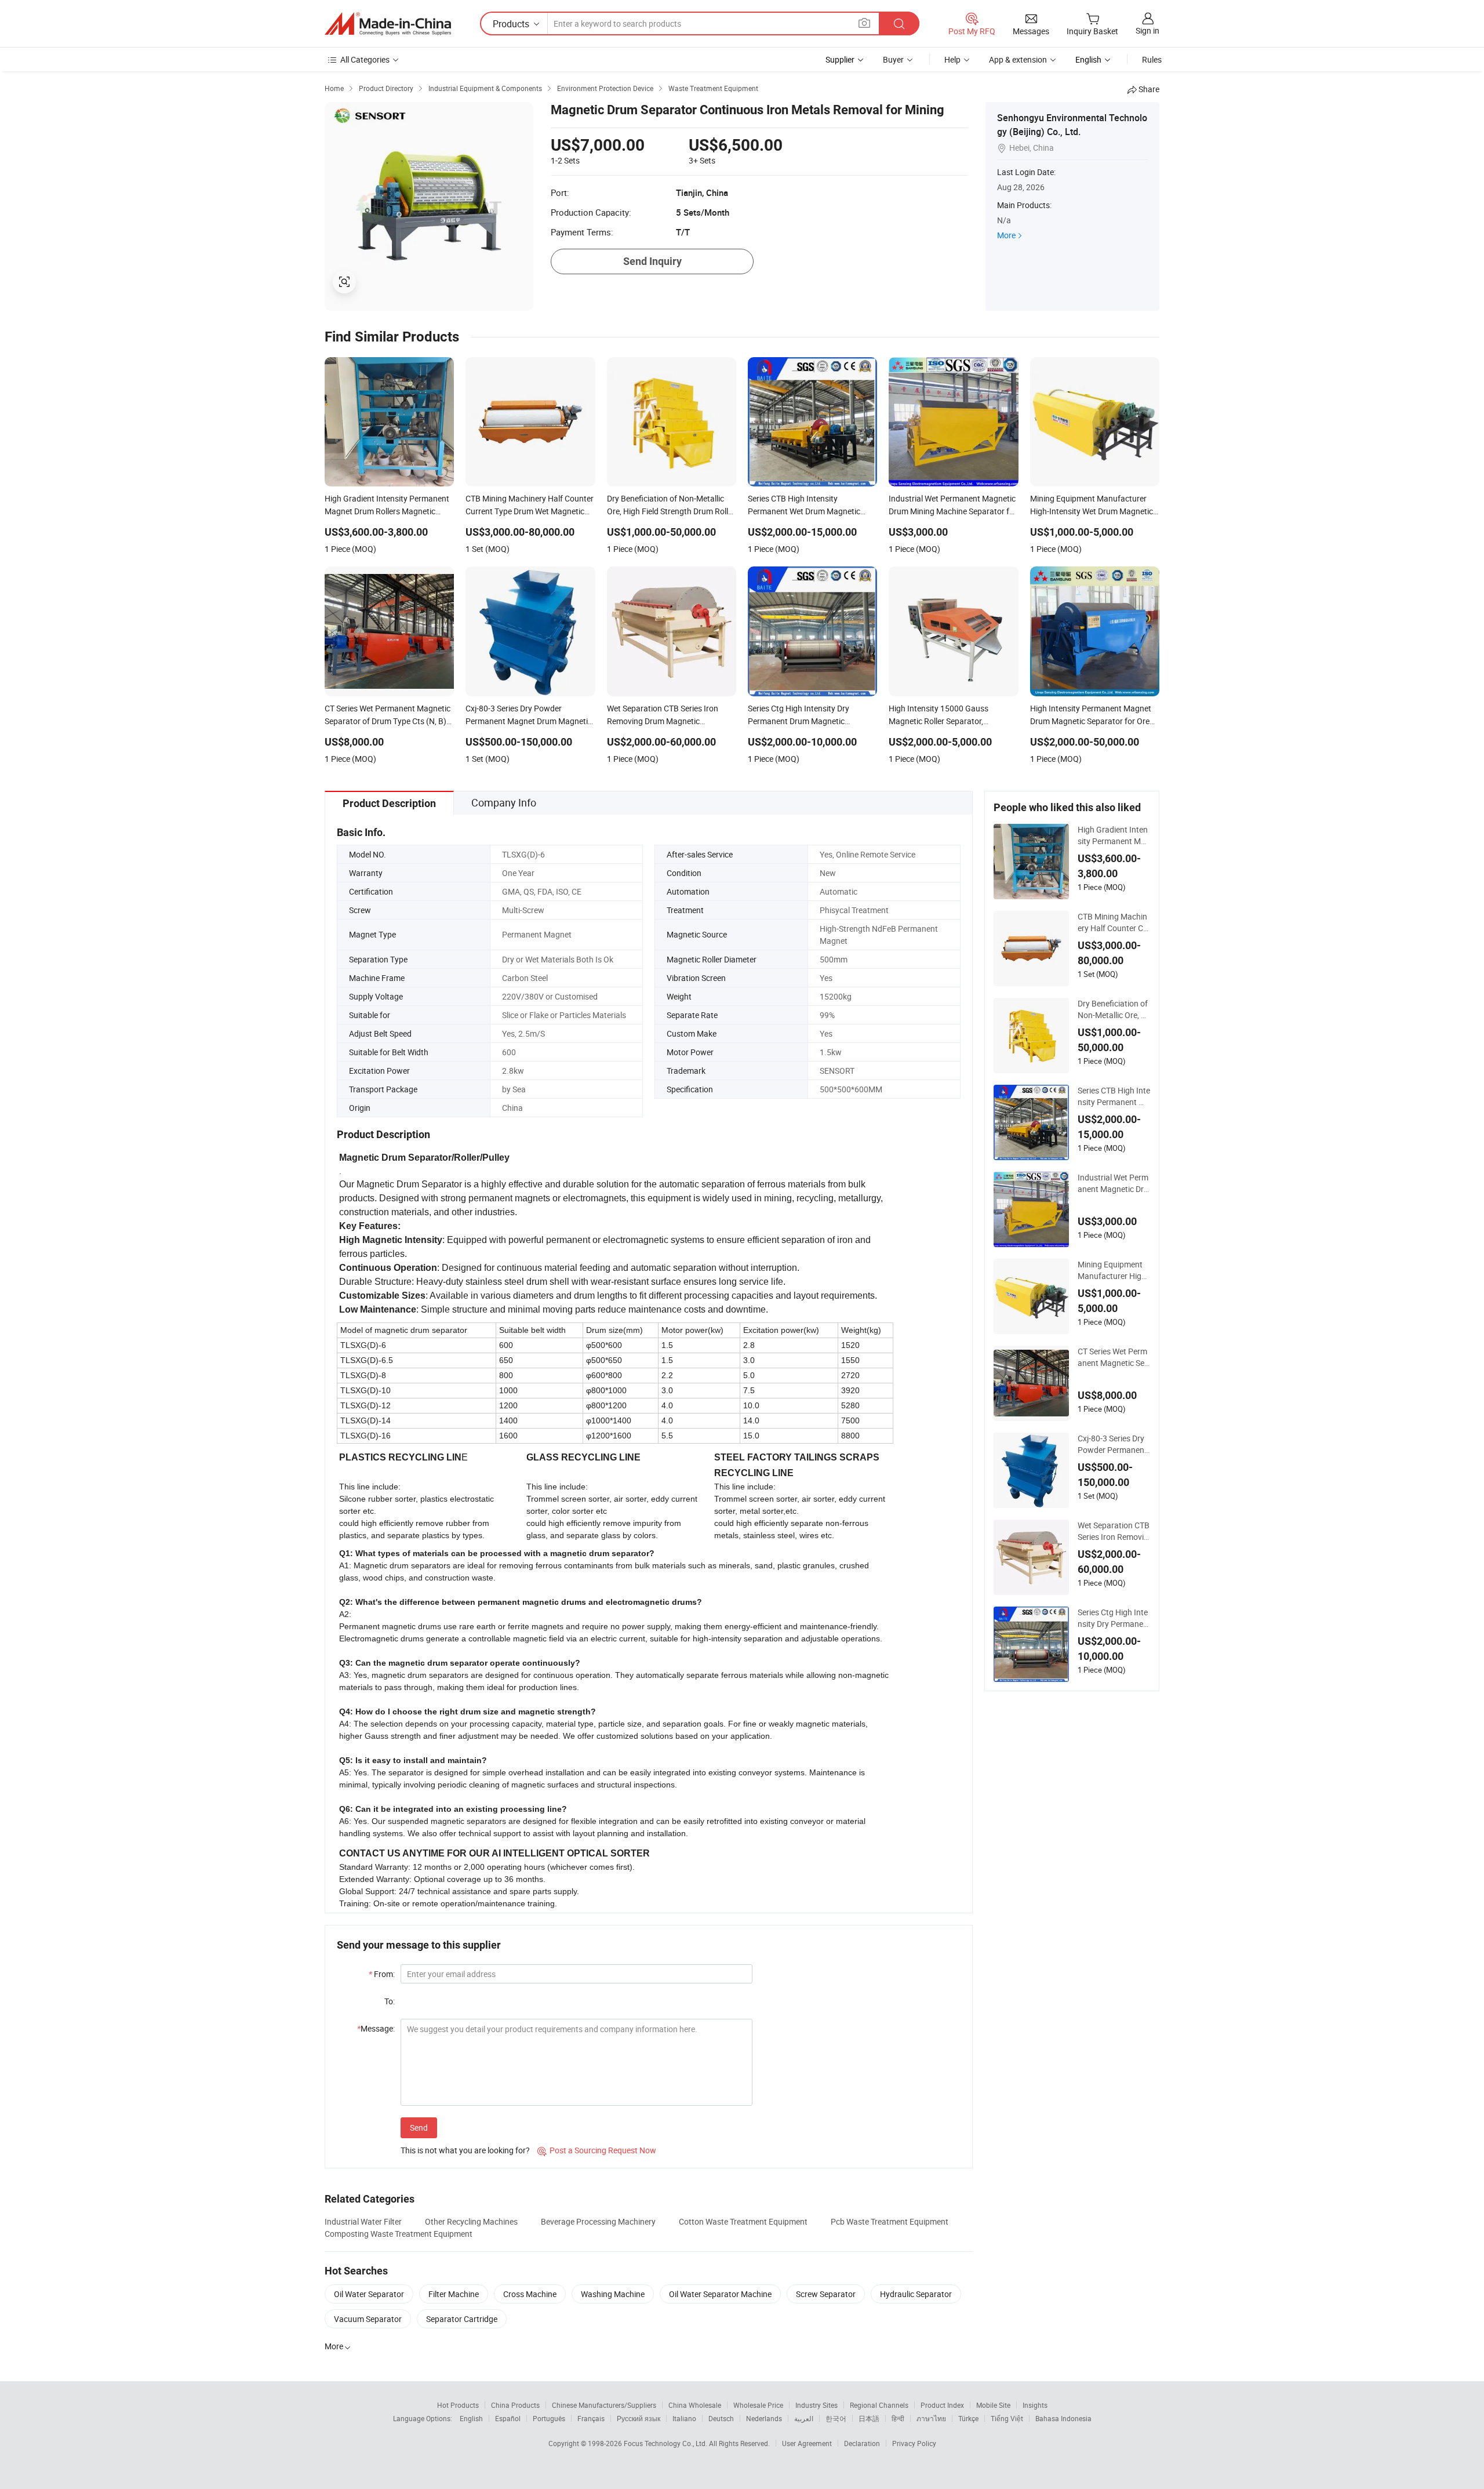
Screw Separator (826, 2294)
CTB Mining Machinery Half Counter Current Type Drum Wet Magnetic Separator (1113, 922)
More (1006, 235)
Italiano (684, 2418)
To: (390, 2001)
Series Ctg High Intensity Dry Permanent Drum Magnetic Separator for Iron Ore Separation (1113, 1618)
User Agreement (807, 2443)
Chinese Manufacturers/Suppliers (604, 2405)
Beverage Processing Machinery (598, 2221)
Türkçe (968, 2418)
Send (419, 2128)
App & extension (1018, 59)
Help (952, 59)
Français (591, 2418)
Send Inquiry (652, 261)
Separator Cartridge (462, 2319)
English (471, 2418)
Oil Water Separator (369, 2294)
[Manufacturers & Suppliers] (388, 24)
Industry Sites (816, 2405)
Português (549, 2418)
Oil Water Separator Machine (720, 2294)
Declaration (862, 2443)
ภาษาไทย (931, 2418)
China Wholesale (695, 2405)
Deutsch (721, 2418)
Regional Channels (879, 2405)
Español (508, 2418)
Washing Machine (613, 2294)
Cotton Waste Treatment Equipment (743, 2221)
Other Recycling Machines (471, 2221)
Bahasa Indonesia (1063, 2418)
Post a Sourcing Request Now (597, 2150)
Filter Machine (454, 2294)
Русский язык (639, 2418)
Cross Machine (530, 2294)
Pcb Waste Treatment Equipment (890, 2221)
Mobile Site (993, 2405)
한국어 (836, 2418)
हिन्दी (898, 2418)
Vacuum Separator (368, 2319)
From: (382, 1974)
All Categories (365, 59)
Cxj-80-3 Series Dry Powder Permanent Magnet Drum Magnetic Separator (1114, 1444)
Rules (1152, 59)
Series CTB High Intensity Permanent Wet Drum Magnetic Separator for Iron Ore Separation (1114, 1096)
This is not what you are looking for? (465, 2150)
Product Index (942, 2405)
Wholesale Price (758, 2405)
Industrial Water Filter (363, 2221)
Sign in (1147, 30)
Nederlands (764, 2418)
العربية (804, 2418)
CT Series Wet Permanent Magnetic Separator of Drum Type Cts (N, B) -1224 (1114, 1357)
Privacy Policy (914, 2443)
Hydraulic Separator (916, 2294)
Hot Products (458, 2405)
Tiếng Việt (1007, 2418)
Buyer (893, 59)
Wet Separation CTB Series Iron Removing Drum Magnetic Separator (1114, 1531)
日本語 (869, 2418)
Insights (1035, 2405)
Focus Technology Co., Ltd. (666, 2443)
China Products (515, 2405)
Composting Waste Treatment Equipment (399, 2234)
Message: (376, 2028)
